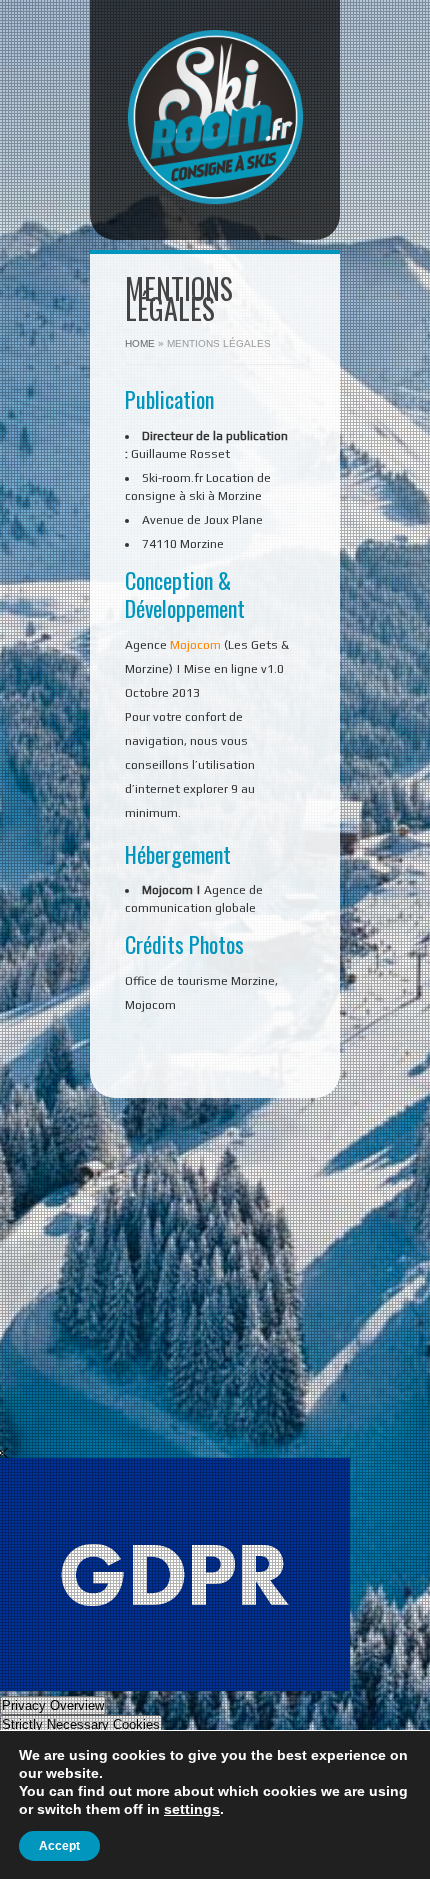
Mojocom (195, 645)
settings (192, 1809)
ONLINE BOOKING (220, 1232)
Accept (59, 1846)
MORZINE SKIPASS (220, 1421)
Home (140, 343)
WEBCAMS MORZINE (220, 1295)
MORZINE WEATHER (220, 1358)
